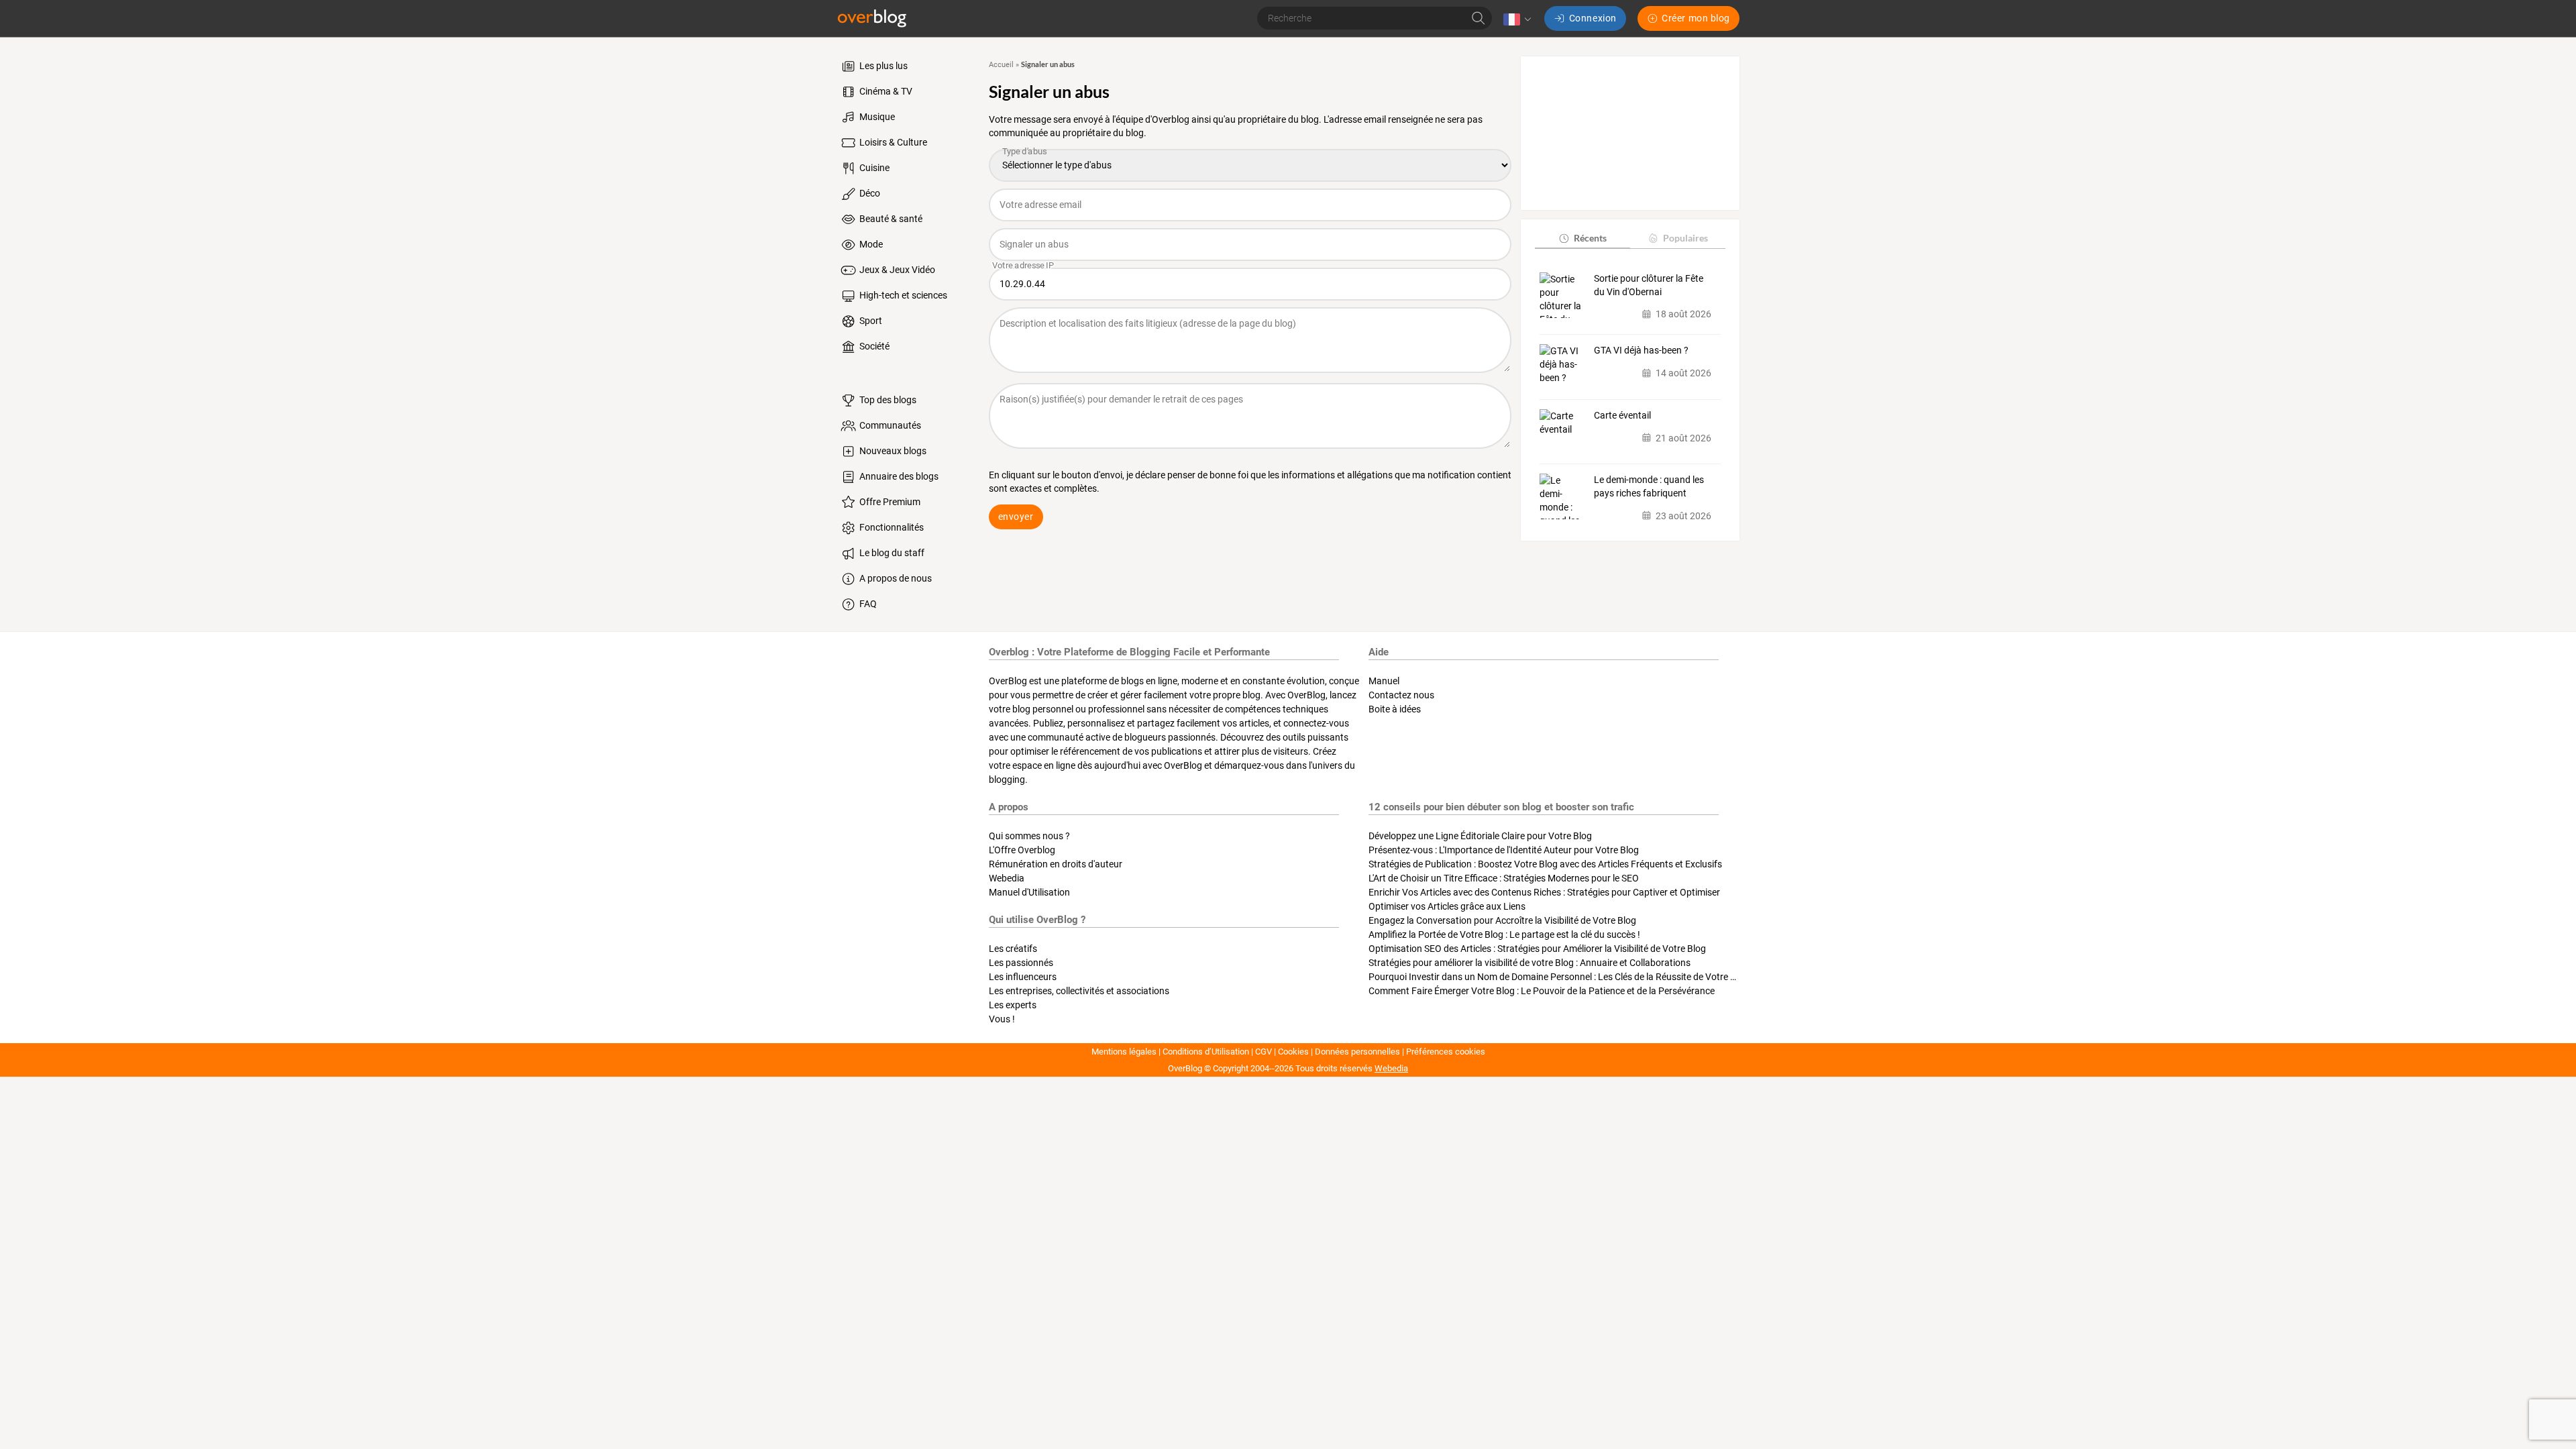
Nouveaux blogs (892, 451)
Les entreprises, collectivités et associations (1079, 991)
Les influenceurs (1023, 977)
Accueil (1001, 65)
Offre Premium (889, 502)
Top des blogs (887, 400)
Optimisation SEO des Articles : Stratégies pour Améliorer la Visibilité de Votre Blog (1537, 949)
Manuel (1384, 681)
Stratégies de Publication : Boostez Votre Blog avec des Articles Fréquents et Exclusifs (1545, 864)
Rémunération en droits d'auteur (1056, 864)
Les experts (1013, 1005)
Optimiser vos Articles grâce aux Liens (1447, 906)
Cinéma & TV (885, 91)
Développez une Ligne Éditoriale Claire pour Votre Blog (1480, 836)
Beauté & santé (890, 219)
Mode (870, 244)
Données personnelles (1357, 1052)
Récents (1590, 238)
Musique (876, 117)
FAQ (867, 604)
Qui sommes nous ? (1029, 836)
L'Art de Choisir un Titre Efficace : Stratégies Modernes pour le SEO (1504, 878)
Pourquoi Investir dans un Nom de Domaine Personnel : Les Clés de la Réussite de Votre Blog (1559, 977)
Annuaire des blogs (898, 476)
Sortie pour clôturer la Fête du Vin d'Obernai (1649, 285)
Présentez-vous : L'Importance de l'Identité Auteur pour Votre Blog (1504, 850)
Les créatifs (1013, 949)
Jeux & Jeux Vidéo (896, 270)
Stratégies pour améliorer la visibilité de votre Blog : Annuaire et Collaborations (1529, 963)
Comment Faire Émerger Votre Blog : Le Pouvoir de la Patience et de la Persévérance (1542, 991)
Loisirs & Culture (892, 142)
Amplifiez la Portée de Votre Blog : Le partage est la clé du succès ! (1504, 934)
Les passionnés (1021, 963)
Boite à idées (1395, 709)
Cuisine (873, 168)
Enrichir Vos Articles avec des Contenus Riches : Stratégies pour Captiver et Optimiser (1544, 892)
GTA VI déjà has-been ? (1641, 350)
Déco (869, 193)
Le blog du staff (891, 553)
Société (873, 346)
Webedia (1007, 878)
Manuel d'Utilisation (1029, 892)
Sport (870, 321)
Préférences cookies (1446, 1052)
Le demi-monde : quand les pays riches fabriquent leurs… (1649, 487)
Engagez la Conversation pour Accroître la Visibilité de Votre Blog (1502, 920)
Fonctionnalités (891, 527)
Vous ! (1002, 1019)
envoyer (1016, 517)
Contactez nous (1401, 695)
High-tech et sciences (902, 295)
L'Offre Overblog (1022, 850)
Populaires (1685, 238)
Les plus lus (882, 66)
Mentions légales (1124, 1052)
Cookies (1293, 1052)
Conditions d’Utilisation (1206, 1052)
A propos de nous (895, 578)
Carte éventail (1622, 415)
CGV (1264, 1052)
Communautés (889, 425)
